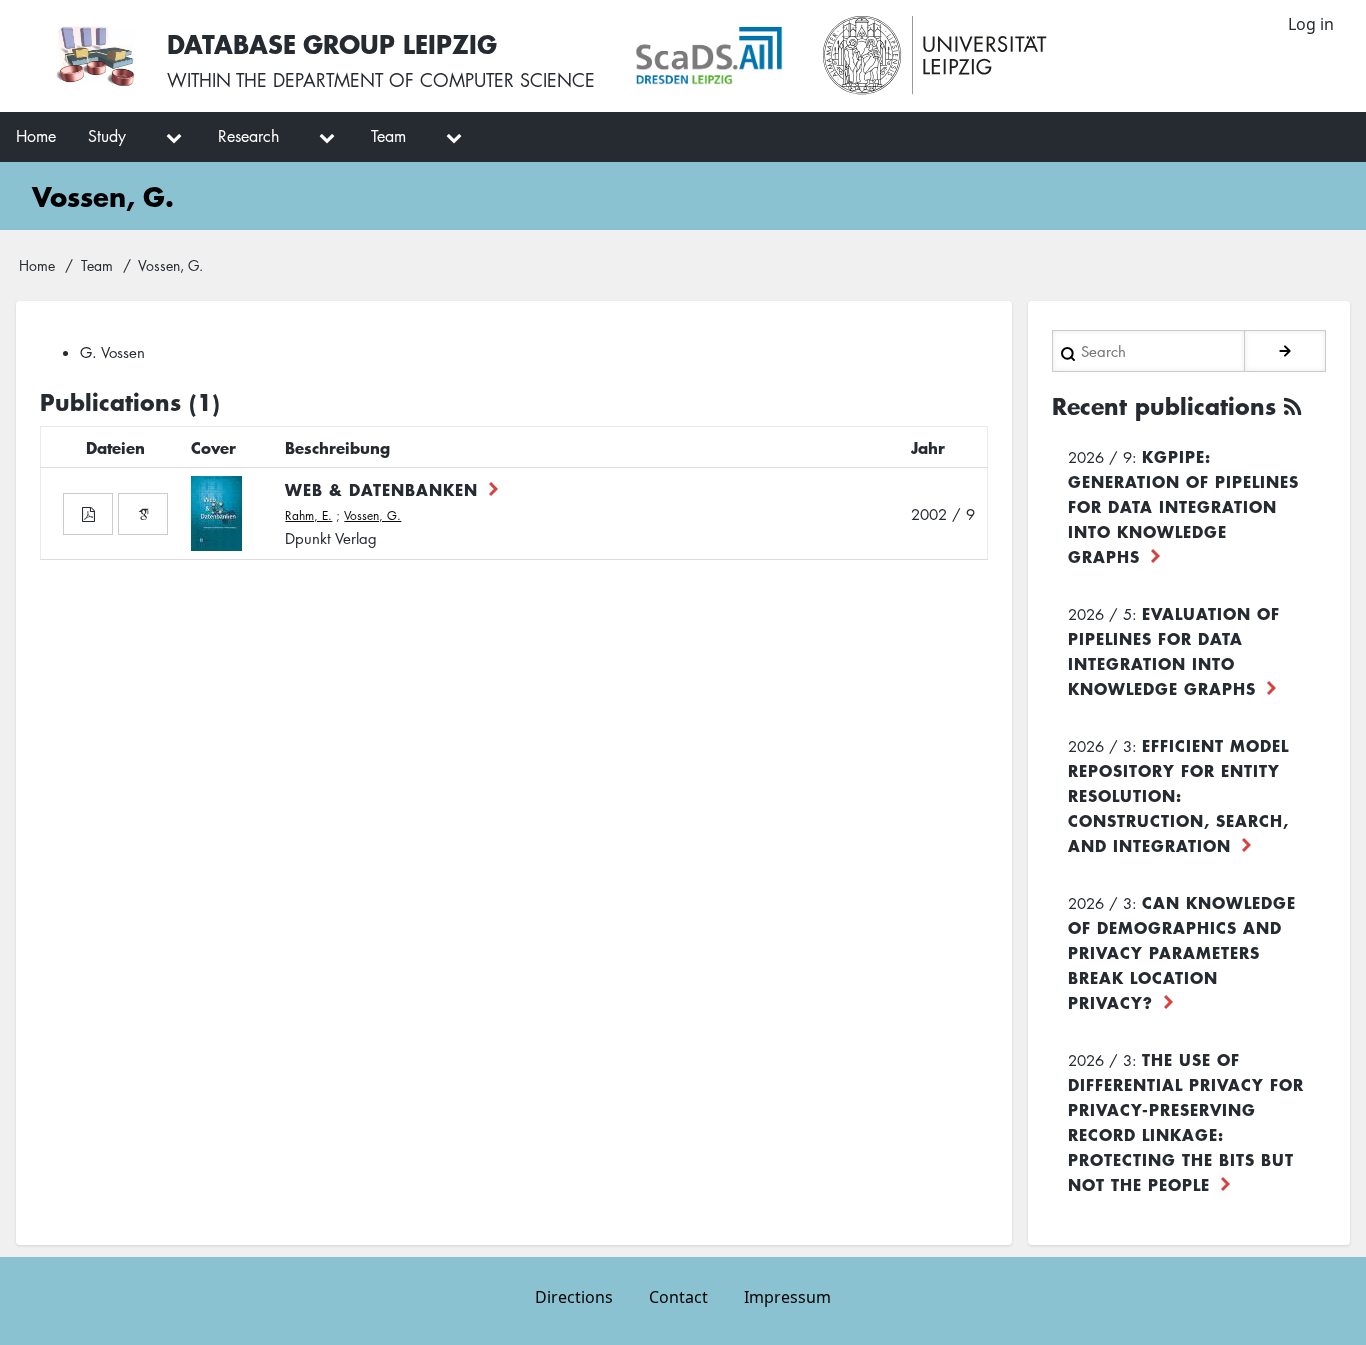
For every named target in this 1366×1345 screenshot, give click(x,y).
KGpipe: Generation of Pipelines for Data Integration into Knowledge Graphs (1183, 506)
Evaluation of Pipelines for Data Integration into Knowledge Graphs (1174, 650)
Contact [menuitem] (678, 1297)
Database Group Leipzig (332, 43)
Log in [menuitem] (1311, 24)
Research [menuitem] (248, 136)
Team (97, 265)
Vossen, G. (372, 515)
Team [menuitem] (388, 136)
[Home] (95, 56)
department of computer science (434, 80)
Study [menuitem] (107, 136)
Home (37, 265)
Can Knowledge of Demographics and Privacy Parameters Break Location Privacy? (1182, 952)
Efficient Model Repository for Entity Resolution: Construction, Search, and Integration (1178, 795)
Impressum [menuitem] (787, 1297)
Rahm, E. (308, 515)
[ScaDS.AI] (709, 56)
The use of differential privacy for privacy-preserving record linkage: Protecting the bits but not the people (1186, 1121)
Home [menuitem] (36, 136)
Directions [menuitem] (574, 1297)
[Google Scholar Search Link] (143, 514)
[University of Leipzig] (935, 56)
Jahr (928, 447)
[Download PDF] (88, 514)
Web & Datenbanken (381, 489)
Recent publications (1164, 406)
